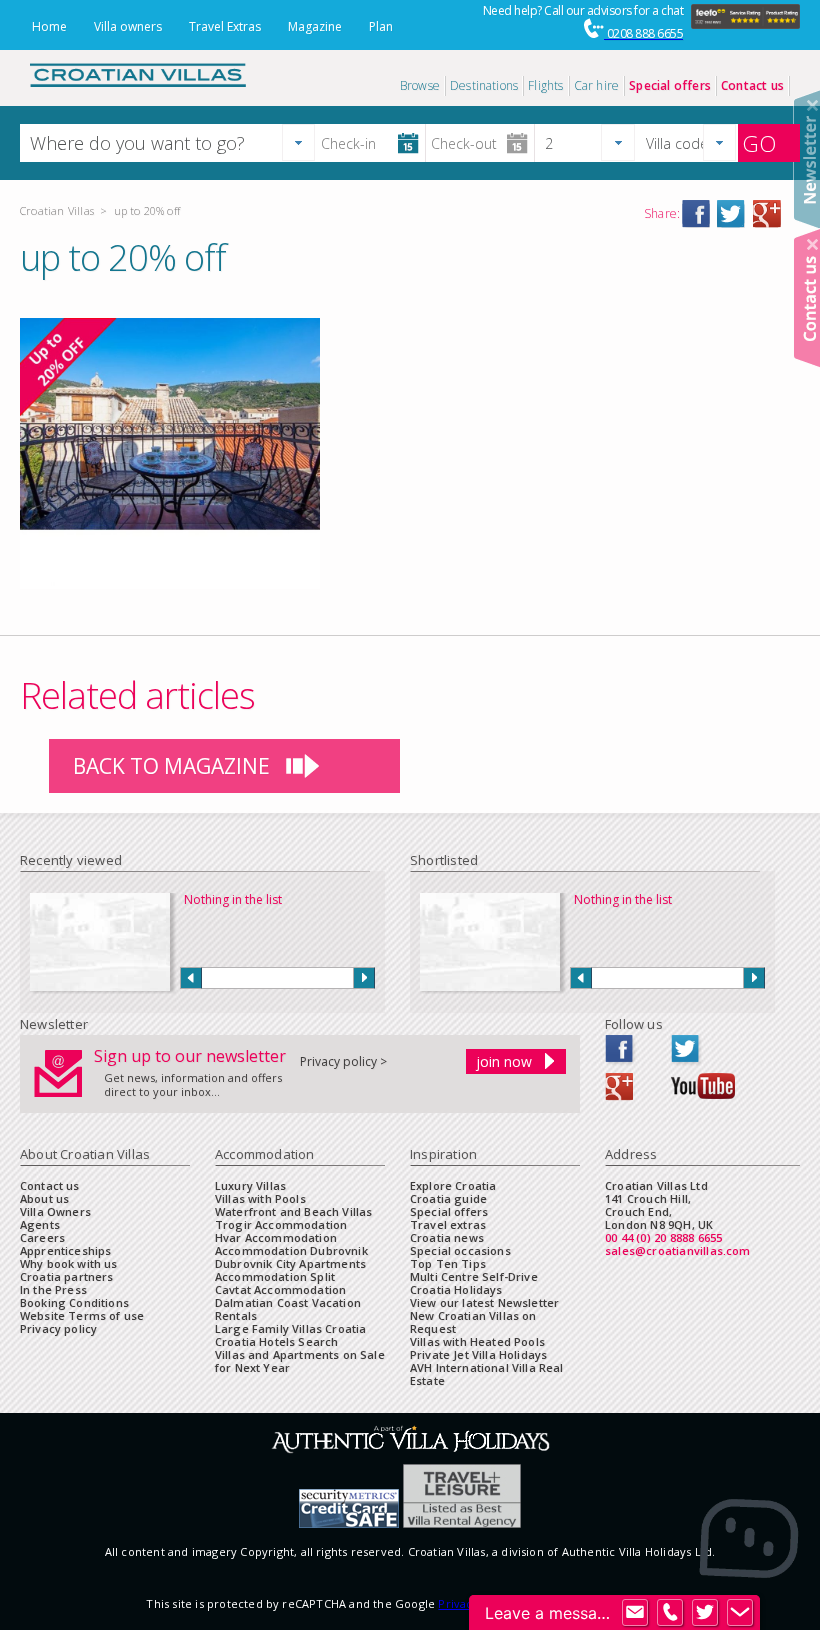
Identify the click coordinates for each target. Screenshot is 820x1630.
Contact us (50, 1185)
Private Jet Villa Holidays (478, 1354)
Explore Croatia (453, 1185)
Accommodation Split (275, 1276)
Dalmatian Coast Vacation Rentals (288, 1309)
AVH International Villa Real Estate (487, 1374)
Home (49, 26)
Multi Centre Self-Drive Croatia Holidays (474, 1283)
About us (44, 1198)
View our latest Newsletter (484, 1302)
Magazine (315, 26)
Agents (40, 1224)
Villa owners (128, 26)
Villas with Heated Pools (477, 1341)
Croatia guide (448, 1198)
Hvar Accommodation (276, 1237)
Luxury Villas (250, 1185)
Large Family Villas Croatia (290, 1328)
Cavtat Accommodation (280, 1289)
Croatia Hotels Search (276, 1341)
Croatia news (447, 1237)
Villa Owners (55, 1211)
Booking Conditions (74, 1302)
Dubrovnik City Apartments (290, 1263)
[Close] (812, 105)
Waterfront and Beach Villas (293, 1211)
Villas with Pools (260, 1198)
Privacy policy (58, 1328)
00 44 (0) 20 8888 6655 (663, 1237)
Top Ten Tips (448, 1263)
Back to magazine (171, 766)
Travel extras (448, 1224)
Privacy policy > (343, 1061)
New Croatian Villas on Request (473, 1322)
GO (759, 143)
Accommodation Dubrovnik (291, 1250)
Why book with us (69, 1263)
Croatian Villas (57, 210)
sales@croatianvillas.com (678, 1250)
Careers (42, 1237)
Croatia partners (67, 1276)
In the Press (53, 1289)
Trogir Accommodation (281, 1224)
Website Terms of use (82, 1315)
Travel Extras (225, 26)
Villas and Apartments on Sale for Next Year (300, 1361)
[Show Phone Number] (670, 1613)
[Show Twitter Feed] (705, 1613)
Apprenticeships (65, 1250)
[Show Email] (635, 1613)
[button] (298, 142)
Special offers (449, 1211)
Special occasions (460, 1250)
